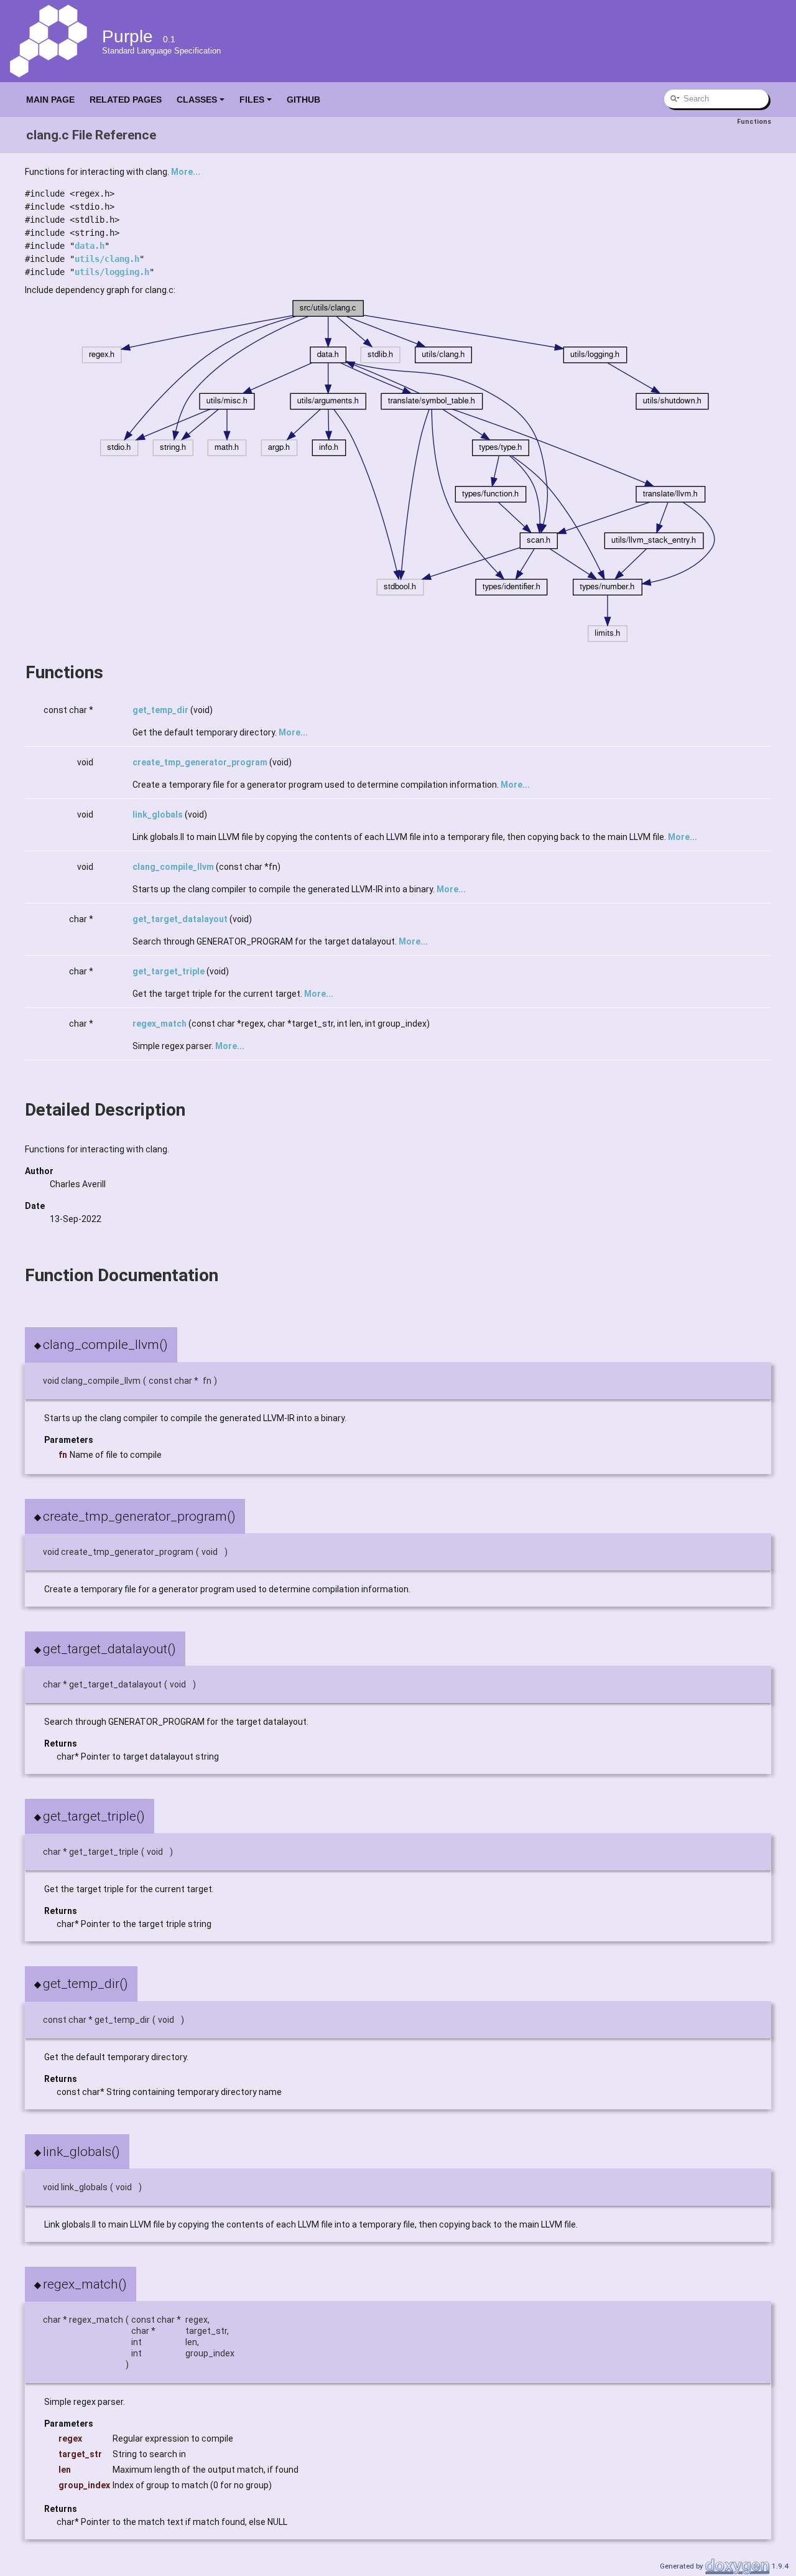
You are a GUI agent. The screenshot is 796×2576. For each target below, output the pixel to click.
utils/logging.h (112, 272)
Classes (197, 100)
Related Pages (126, 100)
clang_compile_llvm (173, 867)
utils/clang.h (107, 259)
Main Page (50, 100)
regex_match (160, 1024)
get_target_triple (169, 971)
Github (303, 100)
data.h (90, 246)
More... (186, 172)
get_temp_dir (160, 710)
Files (252, 100)
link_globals (158, 814)
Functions (754, 122)
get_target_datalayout (180, 919)
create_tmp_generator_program (200, 762)
